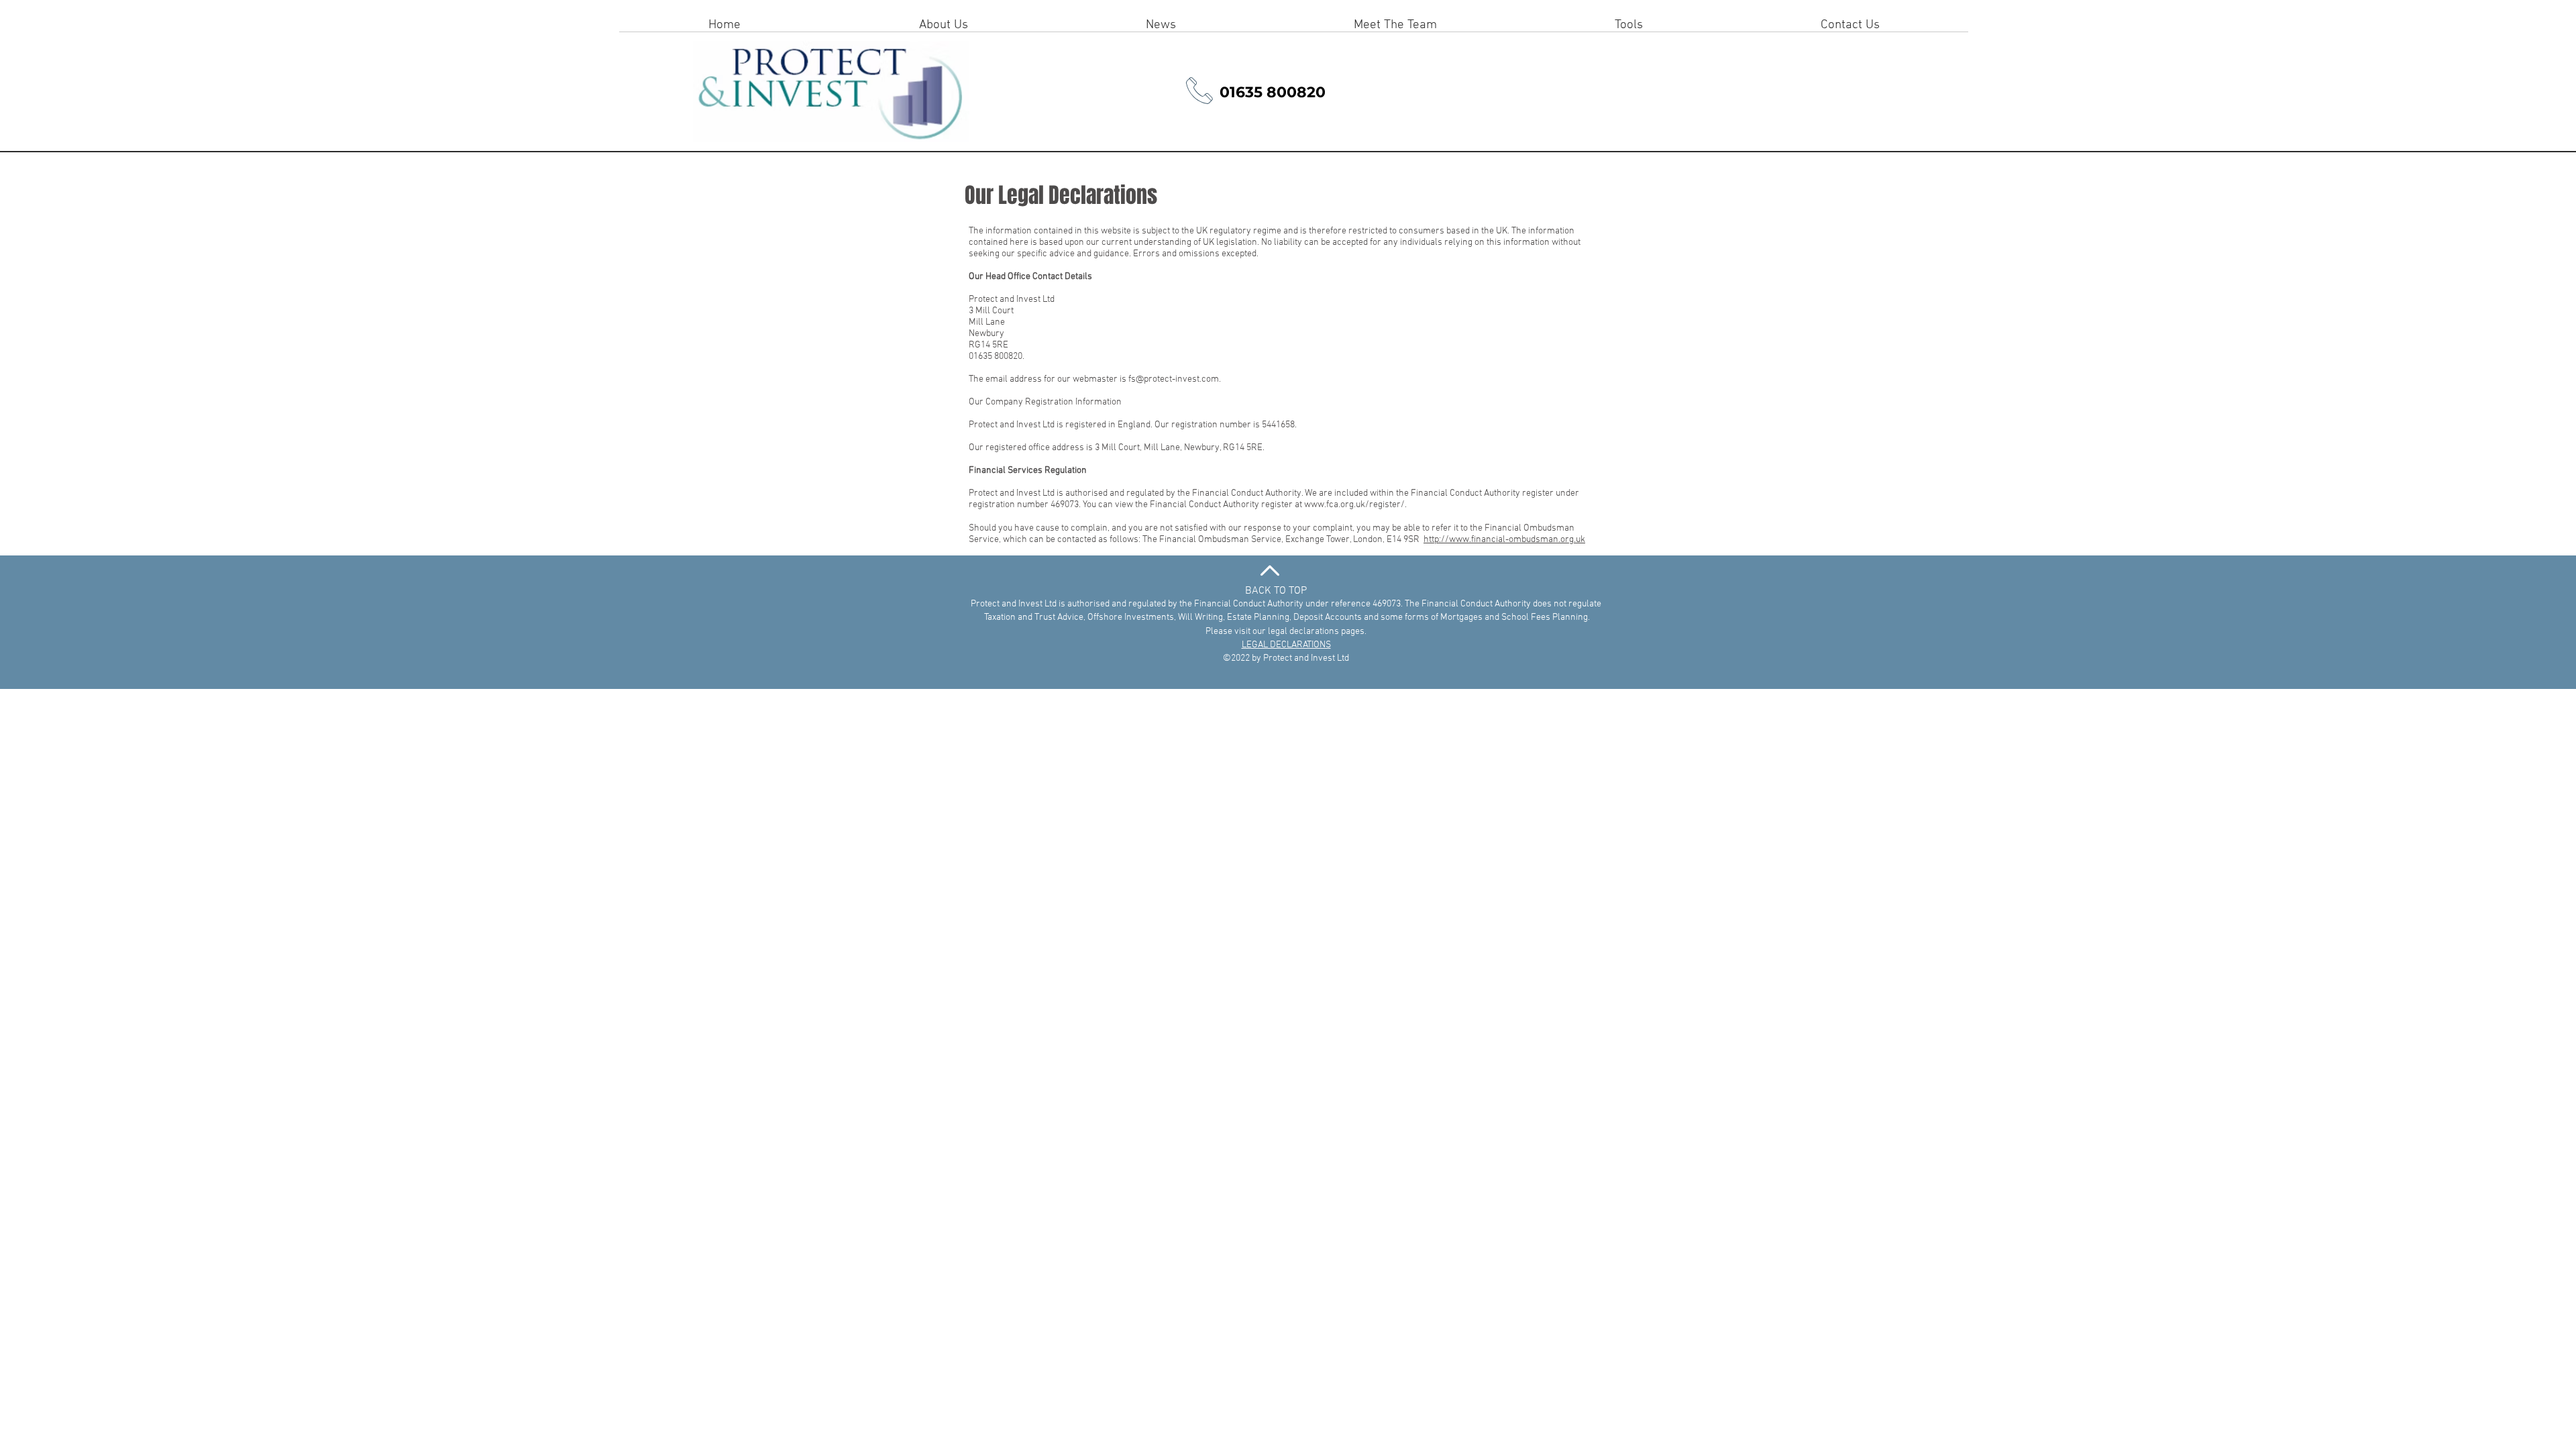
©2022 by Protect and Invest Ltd (1286, 658)
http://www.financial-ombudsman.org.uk (1504, 540)
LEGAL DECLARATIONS (1286, 645)
